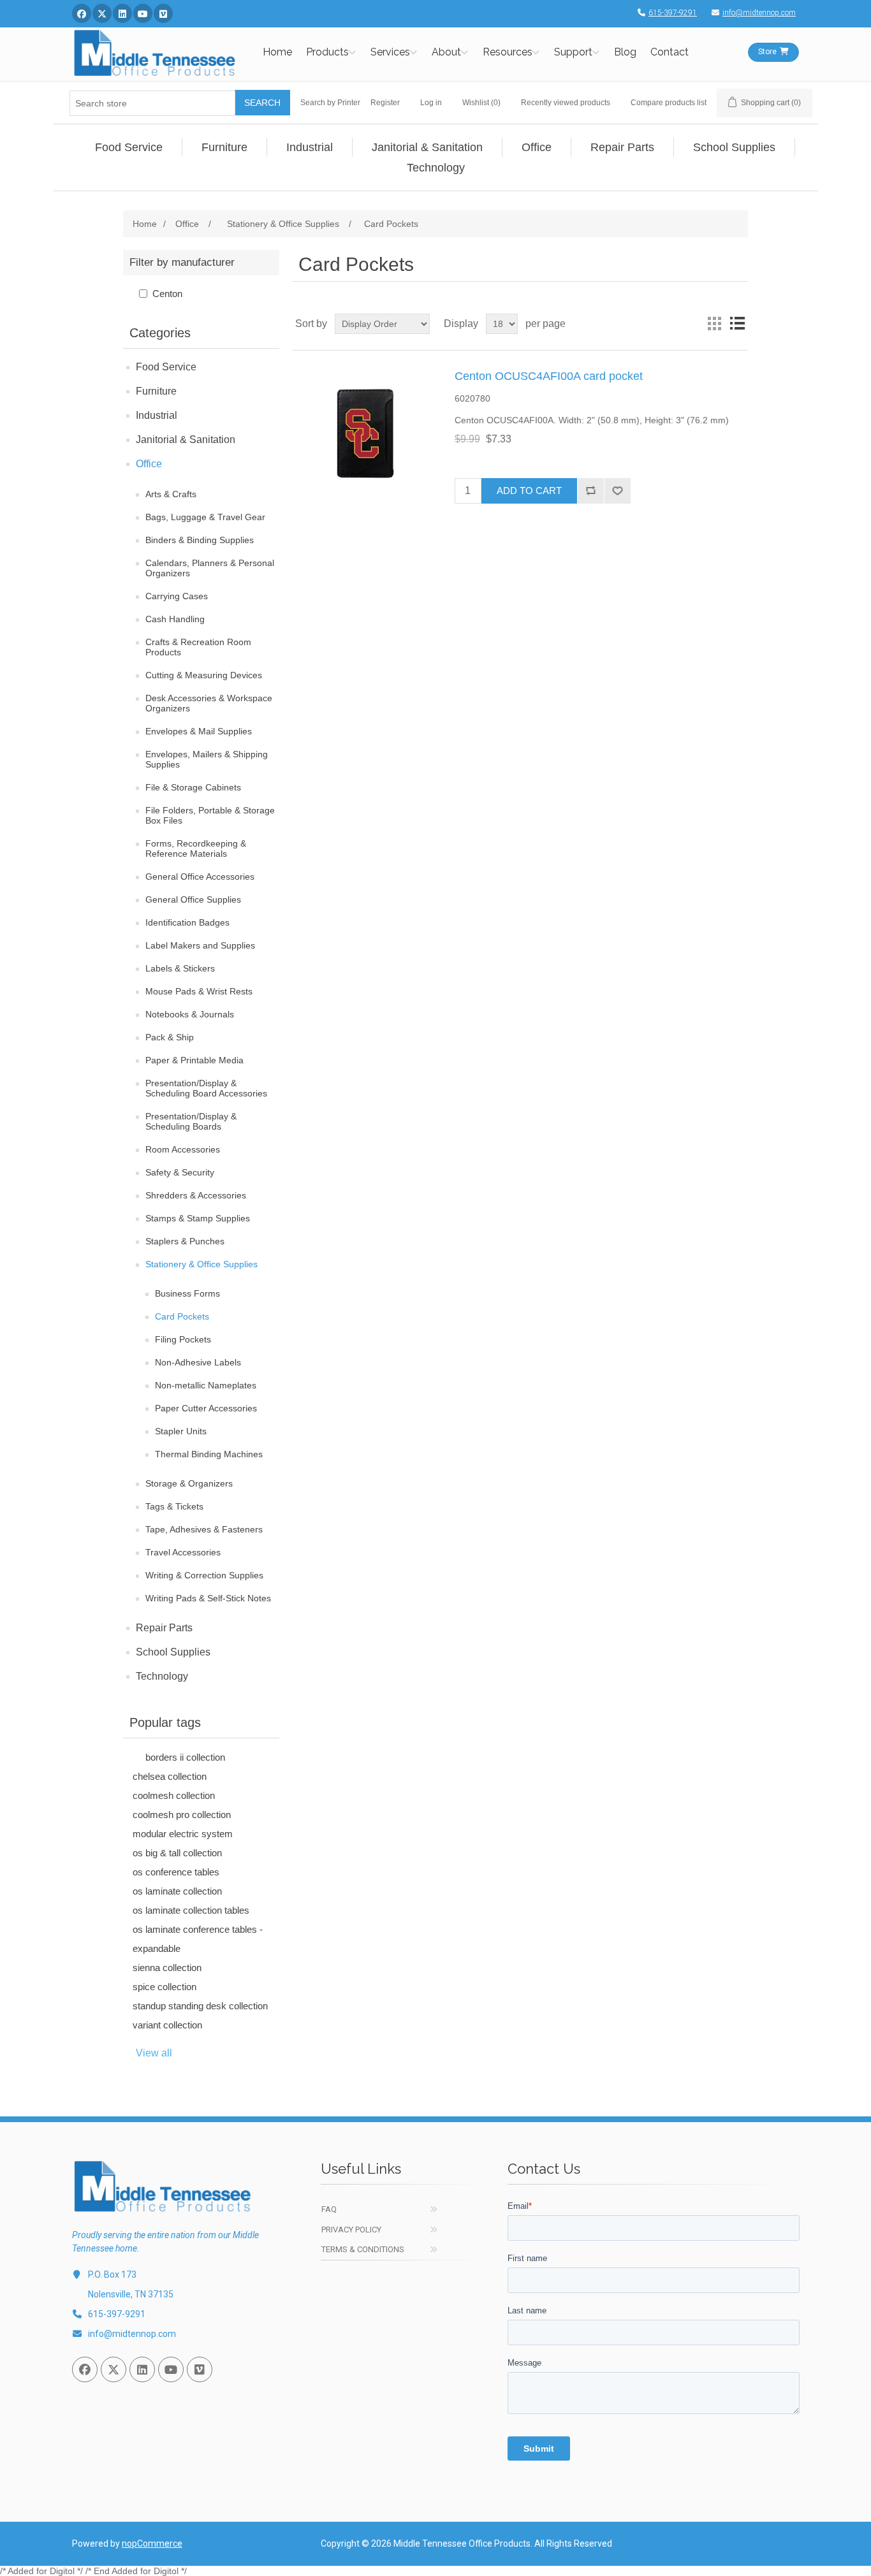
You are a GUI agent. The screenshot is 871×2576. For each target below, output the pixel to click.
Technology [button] (436, 168)
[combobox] (152, 103)
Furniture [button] (224, 147)
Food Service (166, 367)
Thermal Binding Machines (209, 1454)
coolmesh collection (174, 1795)
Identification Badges (187, 922)
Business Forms (187, 1293)
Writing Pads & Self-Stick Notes (208, 1598)
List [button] (737, 324)
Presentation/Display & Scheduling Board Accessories (206, 1088)
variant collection (167, 2025)
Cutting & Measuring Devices (204, 675)
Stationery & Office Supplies (201, 1264)
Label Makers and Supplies (200, 945)
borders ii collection (185, 1757)
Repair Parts (164, 1628)
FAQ (329, 2209)
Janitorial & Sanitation (186, 440)
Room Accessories (183, 1149)
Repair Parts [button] (622, 147)
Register (385, 103)
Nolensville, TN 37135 (131, 2294)
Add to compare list (590, 491)
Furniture (156, 391)
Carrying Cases (177, 596)
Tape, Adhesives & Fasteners (204, 1529)
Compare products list (669, 103)
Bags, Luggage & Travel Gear (205, 517)
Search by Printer (330, 103)
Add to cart (529, 491)
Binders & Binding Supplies (200, 540)
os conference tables (176, 1872)
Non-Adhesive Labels (198, 1362)
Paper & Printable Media (194, 1060)
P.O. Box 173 (112, 2274)
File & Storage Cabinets (193, 787)
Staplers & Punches (185, 1241)
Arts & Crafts (171, 494)
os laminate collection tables (191, 1910)
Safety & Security (180, 1172)
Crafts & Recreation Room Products (198, 647)
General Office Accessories (200, 877)
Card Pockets (182, 1316)
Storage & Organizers (189, 1483)
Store (767, 52)
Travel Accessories (183, 1552)
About (446, 52)
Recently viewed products (566, 103)
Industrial (157, 415)
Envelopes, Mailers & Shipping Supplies (207, 759)
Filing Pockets (183, 1339)
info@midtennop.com (759, 13)
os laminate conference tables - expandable (198, 1939)
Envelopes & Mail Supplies (199, 731)
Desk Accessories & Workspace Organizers (209, 703)
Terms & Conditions (363, 2249)
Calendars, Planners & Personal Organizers (210, 568)
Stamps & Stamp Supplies (198, 1218)
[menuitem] (129, 147)
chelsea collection (170, 1776)
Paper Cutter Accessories (206, 1408)
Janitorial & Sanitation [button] (427, 147)
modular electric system (183, 1834)
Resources (508, 52)
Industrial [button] (310, 147)
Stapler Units (181, 1431)
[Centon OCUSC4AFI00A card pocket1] (365, 433)
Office (149, 464)
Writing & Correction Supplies (204, 1575)
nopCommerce (152, 2543)
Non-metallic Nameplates (206, 1385)
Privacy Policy (351, 2230)
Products (327, 52)
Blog (625, 52)
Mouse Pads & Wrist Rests (199, 991)
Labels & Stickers (180, 968)
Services (390, 52)
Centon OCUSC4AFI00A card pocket (549, 376)
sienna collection (167, 1968)
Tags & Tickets (174, 1506)
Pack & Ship (170, 1037)
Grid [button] (714, 324)
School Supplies (173, 1652)
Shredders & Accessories (196, 1195)
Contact (670, 52)
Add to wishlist (617, 491)
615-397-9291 (673, 13)
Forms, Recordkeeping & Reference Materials (196, 848)
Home (277, 52)
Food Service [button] (129, 147)
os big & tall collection (177, 1853)
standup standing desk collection (200, 2006)
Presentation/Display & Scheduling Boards (191, 1121)
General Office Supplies (193, 899)
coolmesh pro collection (182, 1815)
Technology (162, 1676)
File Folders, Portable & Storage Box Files (210, 815)
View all (154, 2053)
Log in (431, 103)
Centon (167, 294)
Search (262, 103)
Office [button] (537, 147)
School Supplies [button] (734, 147)
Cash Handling (175, 619)
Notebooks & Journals (190, 1014)
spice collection (165, 1987)
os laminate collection (177, 1891)
